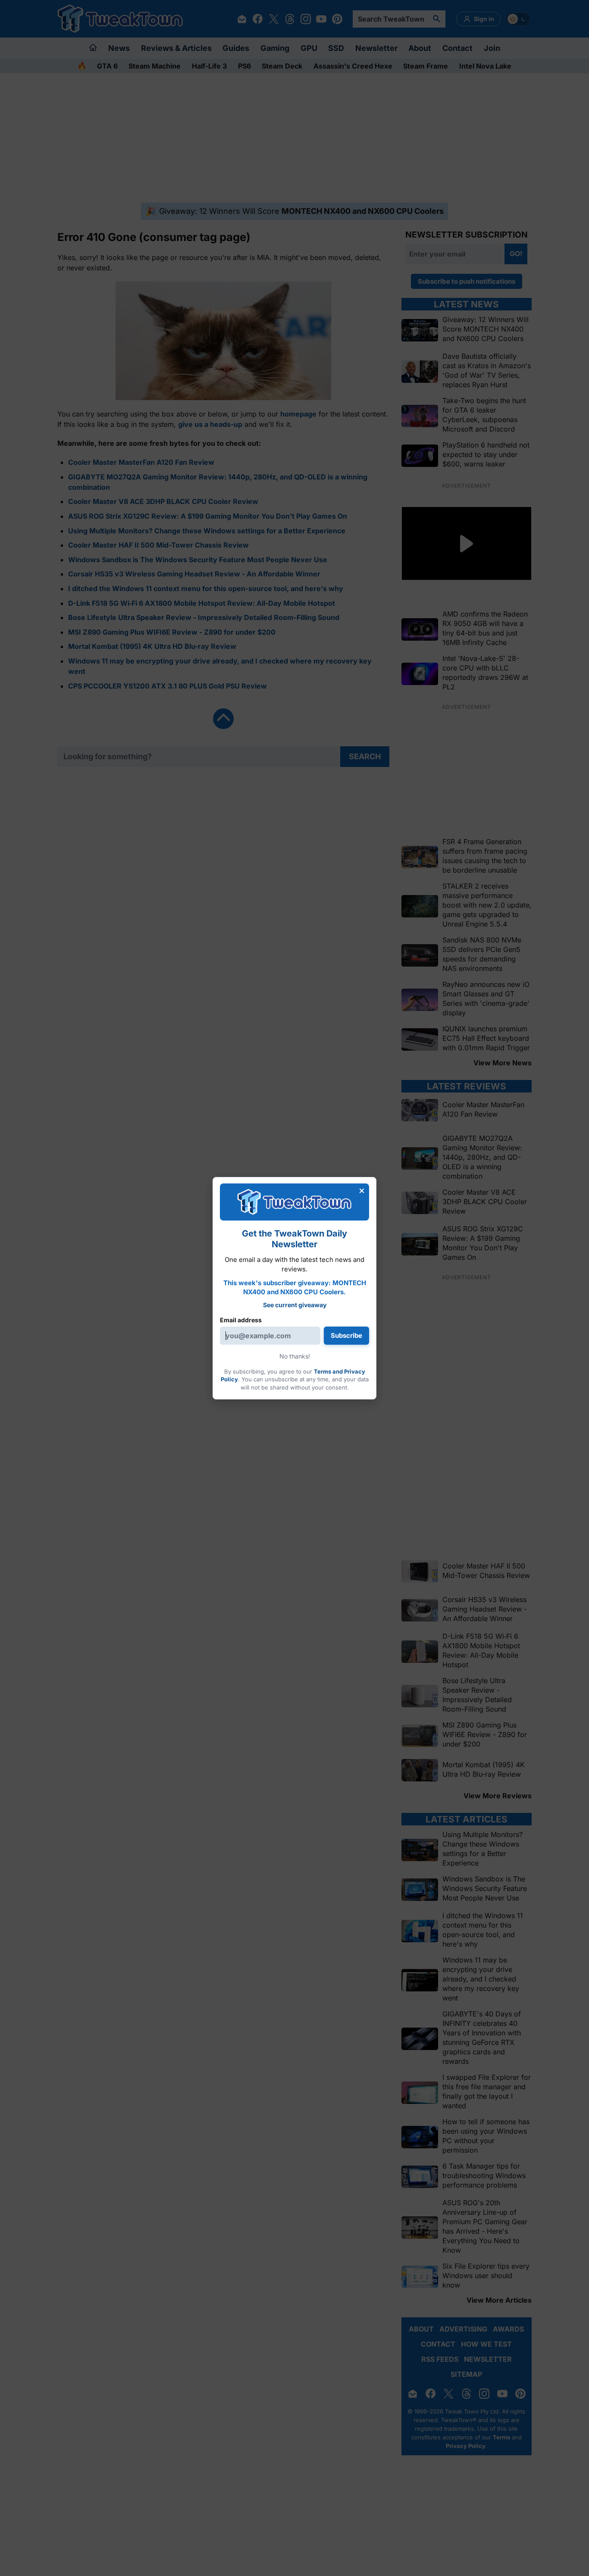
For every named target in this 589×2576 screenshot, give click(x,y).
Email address (241, 1320)
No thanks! (295, 1356)
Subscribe (346, 1335)
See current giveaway (295, 1305)
